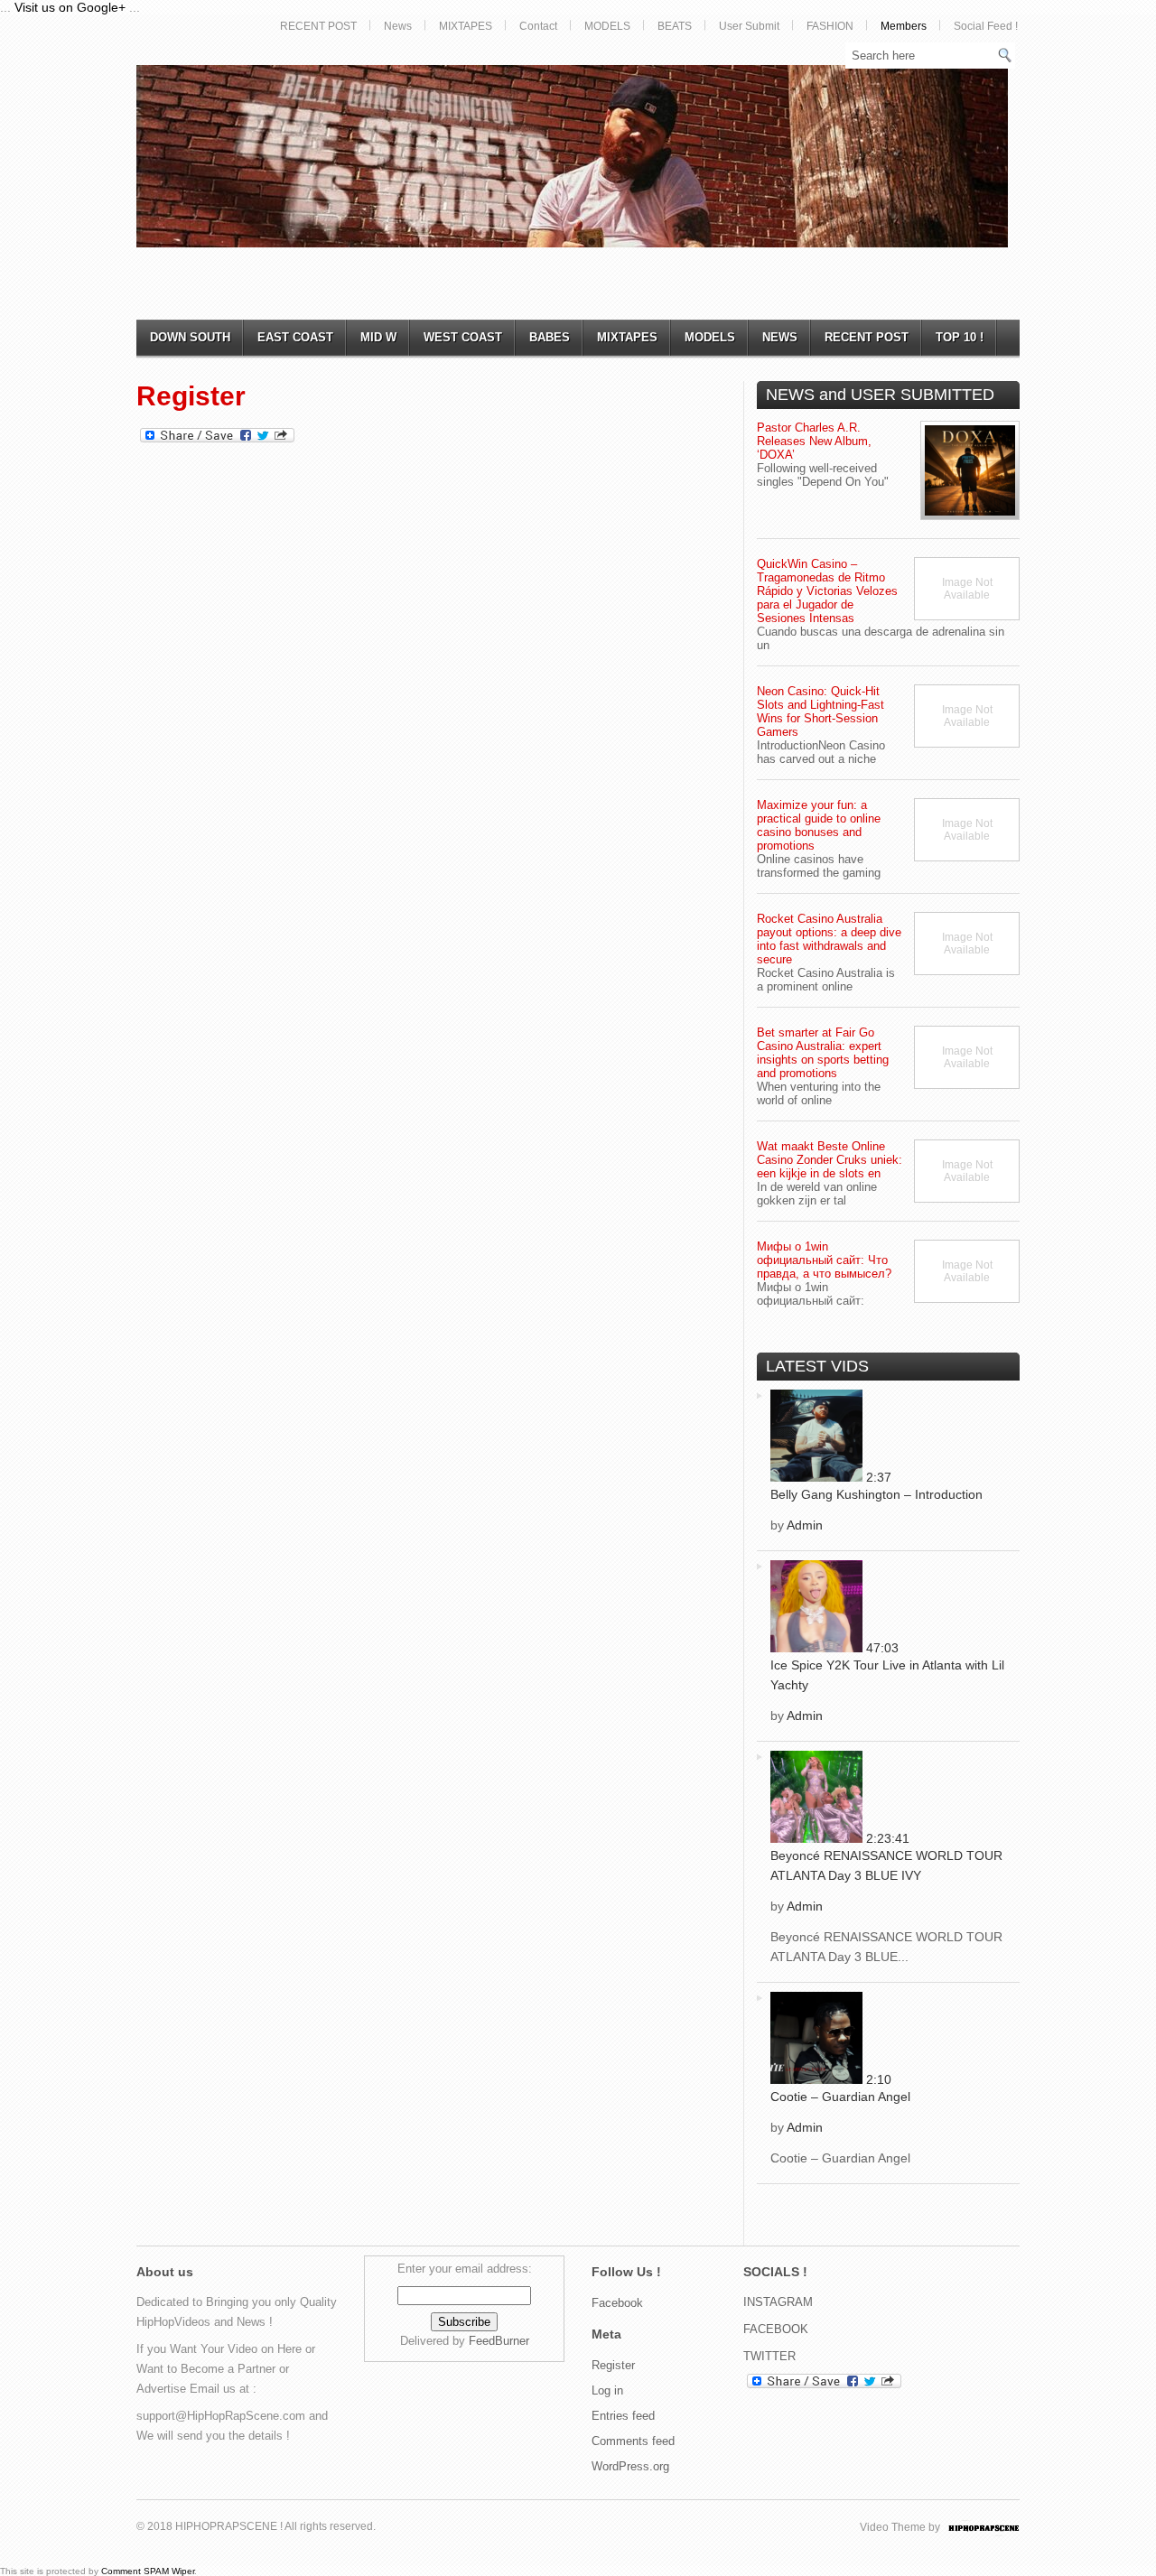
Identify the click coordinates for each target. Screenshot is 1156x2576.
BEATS (675, 26)
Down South (190, 337)
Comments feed (633, 2441)
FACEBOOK (776, 2329)
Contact (538, 26)
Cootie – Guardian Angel (840, 2097)
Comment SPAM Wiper (148, 2571)
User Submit (749, 26)
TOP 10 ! (960, 337)
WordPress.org (630, 2466)
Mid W (378, 337)
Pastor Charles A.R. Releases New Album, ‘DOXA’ (814, 441)
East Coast (295, 337)
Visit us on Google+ (70, 7)
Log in (607, 2390)
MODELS (607, 26)
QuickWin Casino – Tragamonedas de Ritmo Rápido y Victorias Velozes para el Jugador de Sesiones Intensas (827, 591)
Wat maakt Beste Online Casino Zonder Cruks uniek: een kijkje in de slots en (830, 1160)
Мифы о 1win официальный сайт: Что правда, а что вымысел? (824, 1260)
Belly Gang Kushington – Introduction (876, 1494)
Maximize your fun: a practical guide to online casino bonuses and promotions (819, 825)
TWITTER (769, 2356)
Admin (805, 1525)
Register (613, 2365)
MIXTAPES (466, 26)
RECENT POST (318, 26)
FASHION (830, 26)
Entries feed (623, 2416)
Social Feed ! (986, 26)
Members (904, 26)
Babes (550, 337)
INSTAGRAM (778, 2302)
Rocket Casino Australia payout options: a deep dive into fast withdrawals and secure (829, 939)
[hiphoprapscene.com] (1002, 2527)
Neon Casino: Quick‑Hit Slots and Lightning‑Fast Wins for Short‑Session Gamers (820, 711)
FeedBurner (499, 2341)
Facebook (617, 2303)
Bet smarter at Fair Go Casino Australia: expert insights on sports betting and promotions (823, 1053)
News (398, 26)
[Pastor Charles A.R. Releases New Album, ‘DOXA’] (970, 470)
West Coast (463, 337)
